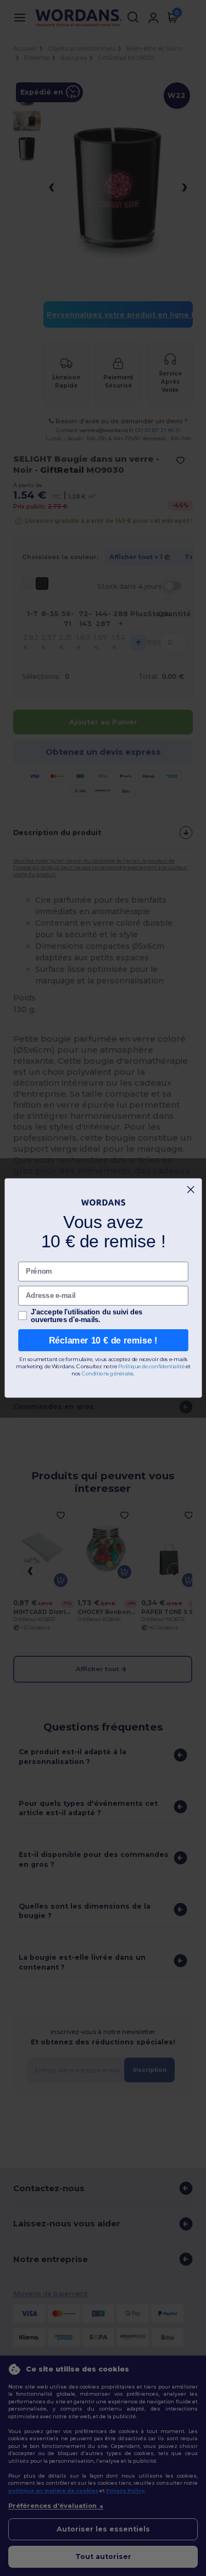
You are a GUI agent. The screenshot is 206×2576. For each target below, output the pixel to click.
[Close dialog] (191, 1190)
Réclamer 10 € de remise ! (103, 1340)
